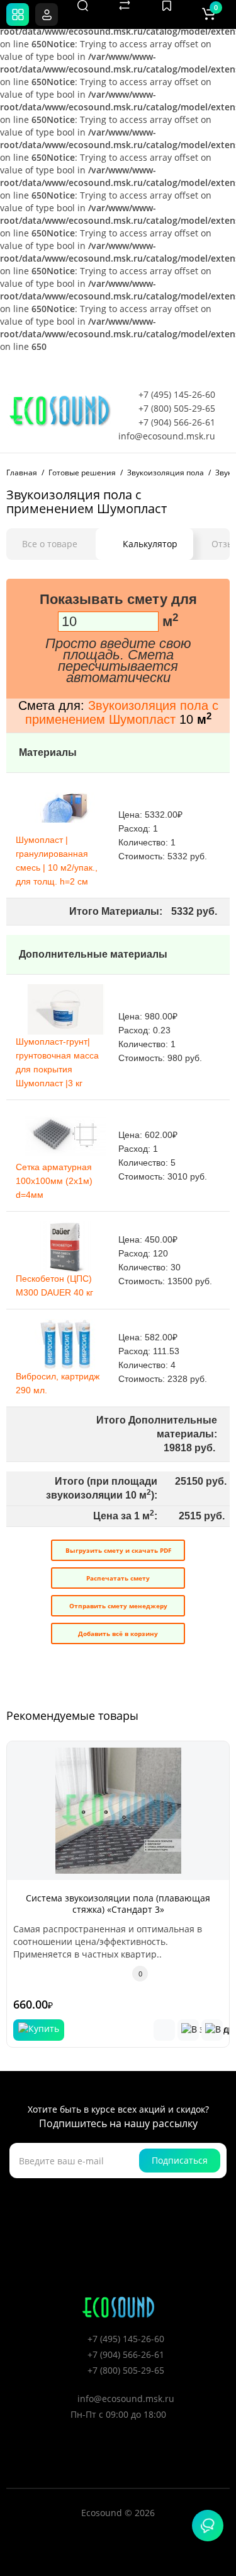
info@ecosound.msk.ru (167, 436)
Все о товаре (50, 544)
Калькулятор (150, 544)
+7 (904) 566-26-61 (177, 422)
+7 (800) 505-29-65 (177, 408)
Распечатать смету (118, 1578)
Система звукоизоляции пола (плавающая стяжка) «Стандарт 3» (118, 1904)
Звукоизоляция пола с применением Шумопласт (122, 712)
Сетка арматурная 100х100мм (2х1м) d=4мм (54, 1181)
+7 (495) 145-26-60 (177, 394)
